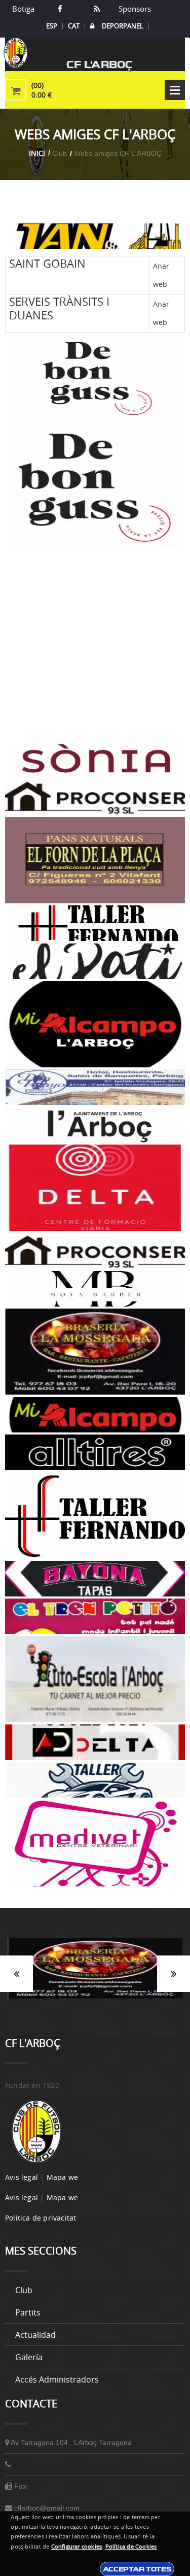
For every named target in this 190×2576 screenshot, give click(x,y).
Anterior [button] (16, 1974)
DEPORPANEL (123, 26)
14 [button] (50, 2004)
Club (24, 2290)
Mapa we (62, 2177)
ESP (52, 26)
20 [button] (141, 2004)
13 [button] (34, 2004)
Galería (29, 2357)
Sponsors (134, 9)
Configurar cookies (77, 2547)
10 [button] (148, 1992)
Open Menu (175, 90)
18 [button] (110, 2004)
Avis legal (22, 2177)
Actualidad (35, 2335)
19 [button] (126, 2004)
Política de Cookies (131, 2547)
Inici (37, 153)
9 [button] (133, 1992)
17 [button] (95, 2004)
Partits (28, 2312)
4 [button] (57, 1992)
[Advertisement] (95, 646)
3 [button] (42, 1992)
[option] (95, 1974)
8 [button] (118, 1992)
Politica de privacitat (41, 2218)
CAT (74, 26)
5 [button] (72, 1992)
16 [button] (80, 2004)
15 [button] (65, 2004)
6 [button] (88, 1992)
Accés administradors (57, 2379)
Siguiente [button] (174, 1974)
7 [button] (103, 1992)
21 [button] (156, 2004)
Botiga (23, 9)
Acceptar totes (137, 2569)
